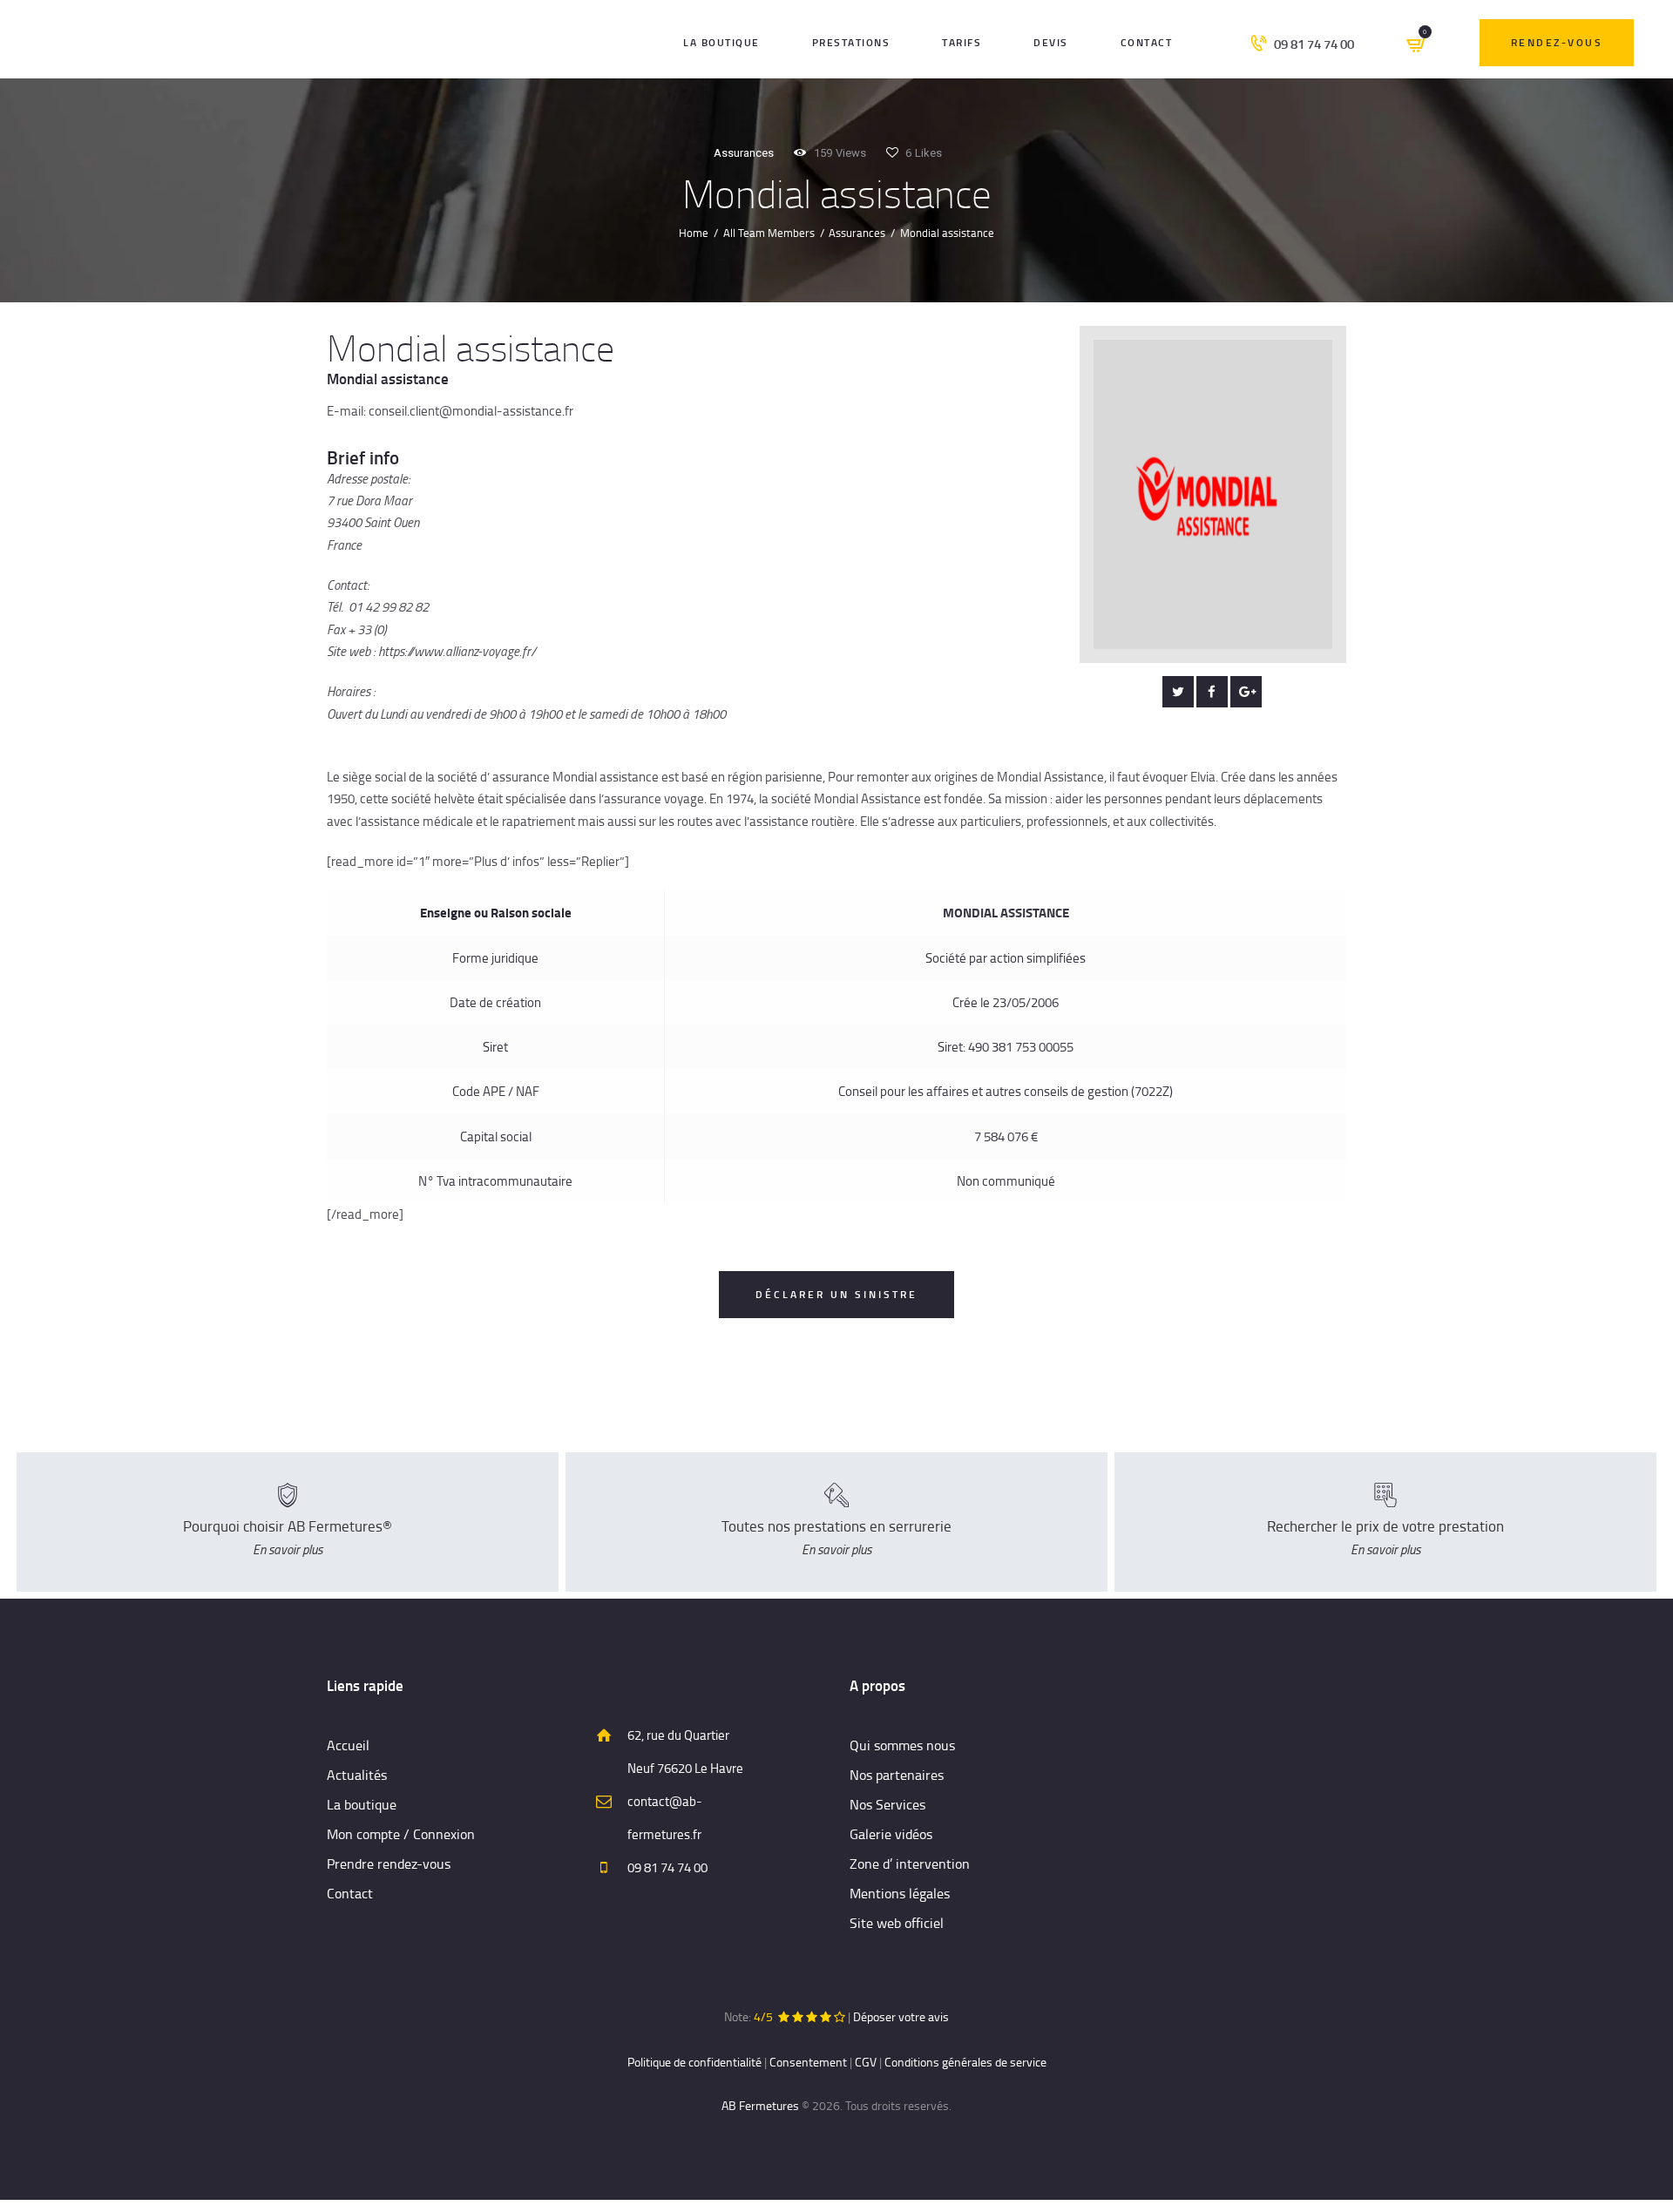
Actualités (357, 1775)
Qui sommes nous (902, 1745)
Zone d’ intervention (910, 1864)
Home (694, 233)
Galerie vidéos (891, 1834)
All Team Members (769, 233)
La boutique (362, 1804)
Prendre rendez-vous (389, 1864)
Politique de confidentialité (694, 2062)
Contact (350, 1893)
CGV (866, 2062)
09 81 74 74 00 (667, 1867)
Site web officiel (897, 1923)
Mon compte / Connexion (401, 1834)
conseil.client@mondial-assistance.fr (471, 411)
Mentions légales (900, 1893)
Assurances (744, 153)
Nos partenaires (897, 1775)
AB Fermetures (760, 2105)
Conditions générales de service (965, 2062)
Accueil (348, 1745)
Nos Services (887, 1804)
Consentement (808, 2062)
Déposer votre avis (901, 2016)
